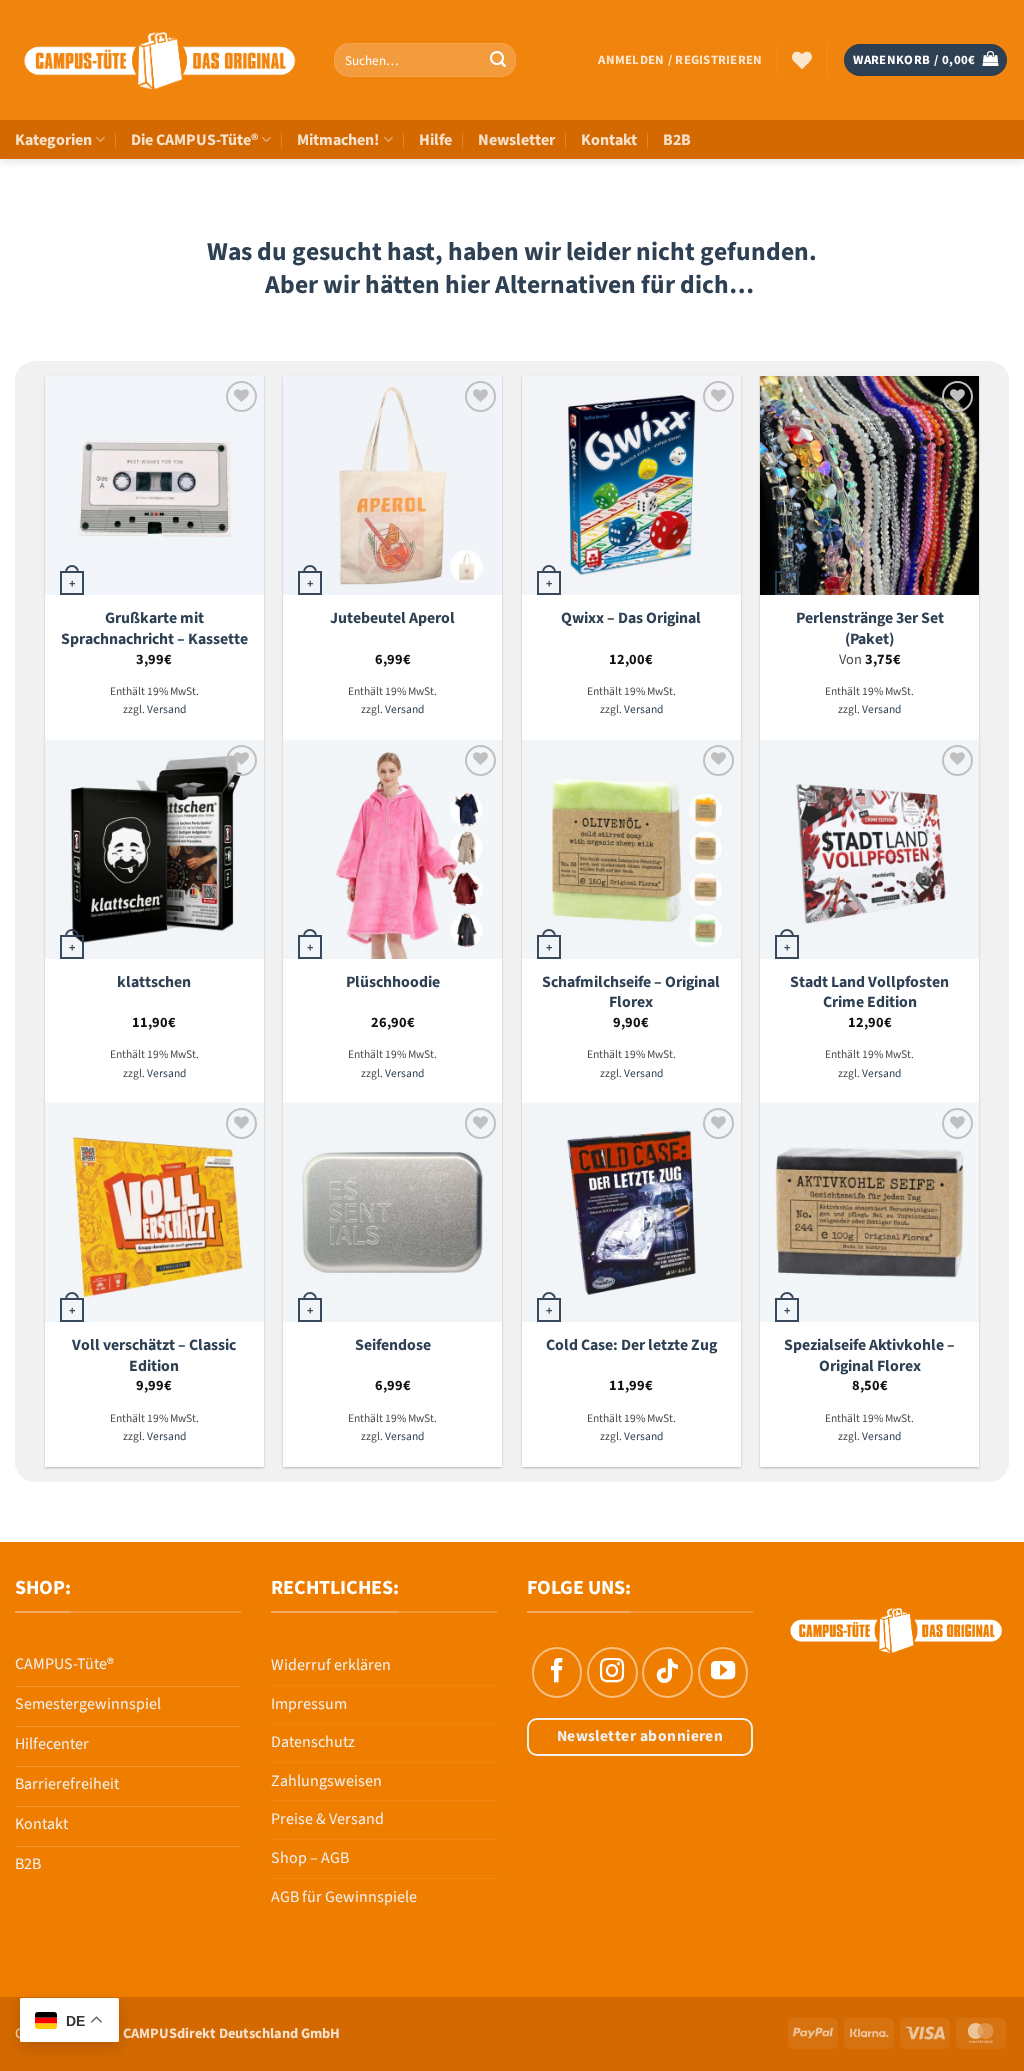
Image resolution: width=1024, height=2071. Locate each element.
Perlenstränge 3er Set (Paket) (870, 628)
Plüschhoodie (393, 982)
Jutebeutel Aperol (392, 618)
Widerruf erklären (331, 1665)
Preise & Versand (327, 1819)
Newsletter (516, 140)
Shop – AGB (310, 1858)
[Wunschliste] (802, 60)
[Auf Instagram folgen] (612, 1672)
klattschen (154, 982)
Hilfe (435, 140)
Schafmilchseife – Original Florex (631, 992)
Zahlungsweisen (326, 1781)
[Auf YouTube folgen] (723, 1672)
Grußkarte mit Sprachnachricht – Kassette (154, 628)
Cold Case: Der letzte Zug (631, 1345)
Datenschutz (313, 1742)
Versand (166, 710)
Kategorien (53, 140)
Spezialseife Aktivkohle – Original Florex (869, 1355)
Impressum (309, 1704)
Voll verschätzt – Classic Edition (154, 1355)
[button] (680, 60)
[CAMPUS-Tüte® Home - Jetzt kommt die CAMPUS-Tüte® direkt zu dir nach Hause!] (159, 60)
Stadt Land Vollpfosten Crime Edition (869, 992)
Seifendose (393, 1345)
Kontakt (609, 140)
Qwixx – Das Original (631, 618)
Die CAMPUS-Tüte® (194, 140)
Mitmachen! (338, 140)
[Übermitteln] (498, 60)
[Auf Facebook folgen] (557, 1672)
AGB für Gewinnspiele (344, 1897)
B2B (677, 140)
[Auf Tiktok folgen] (667, 1672)
